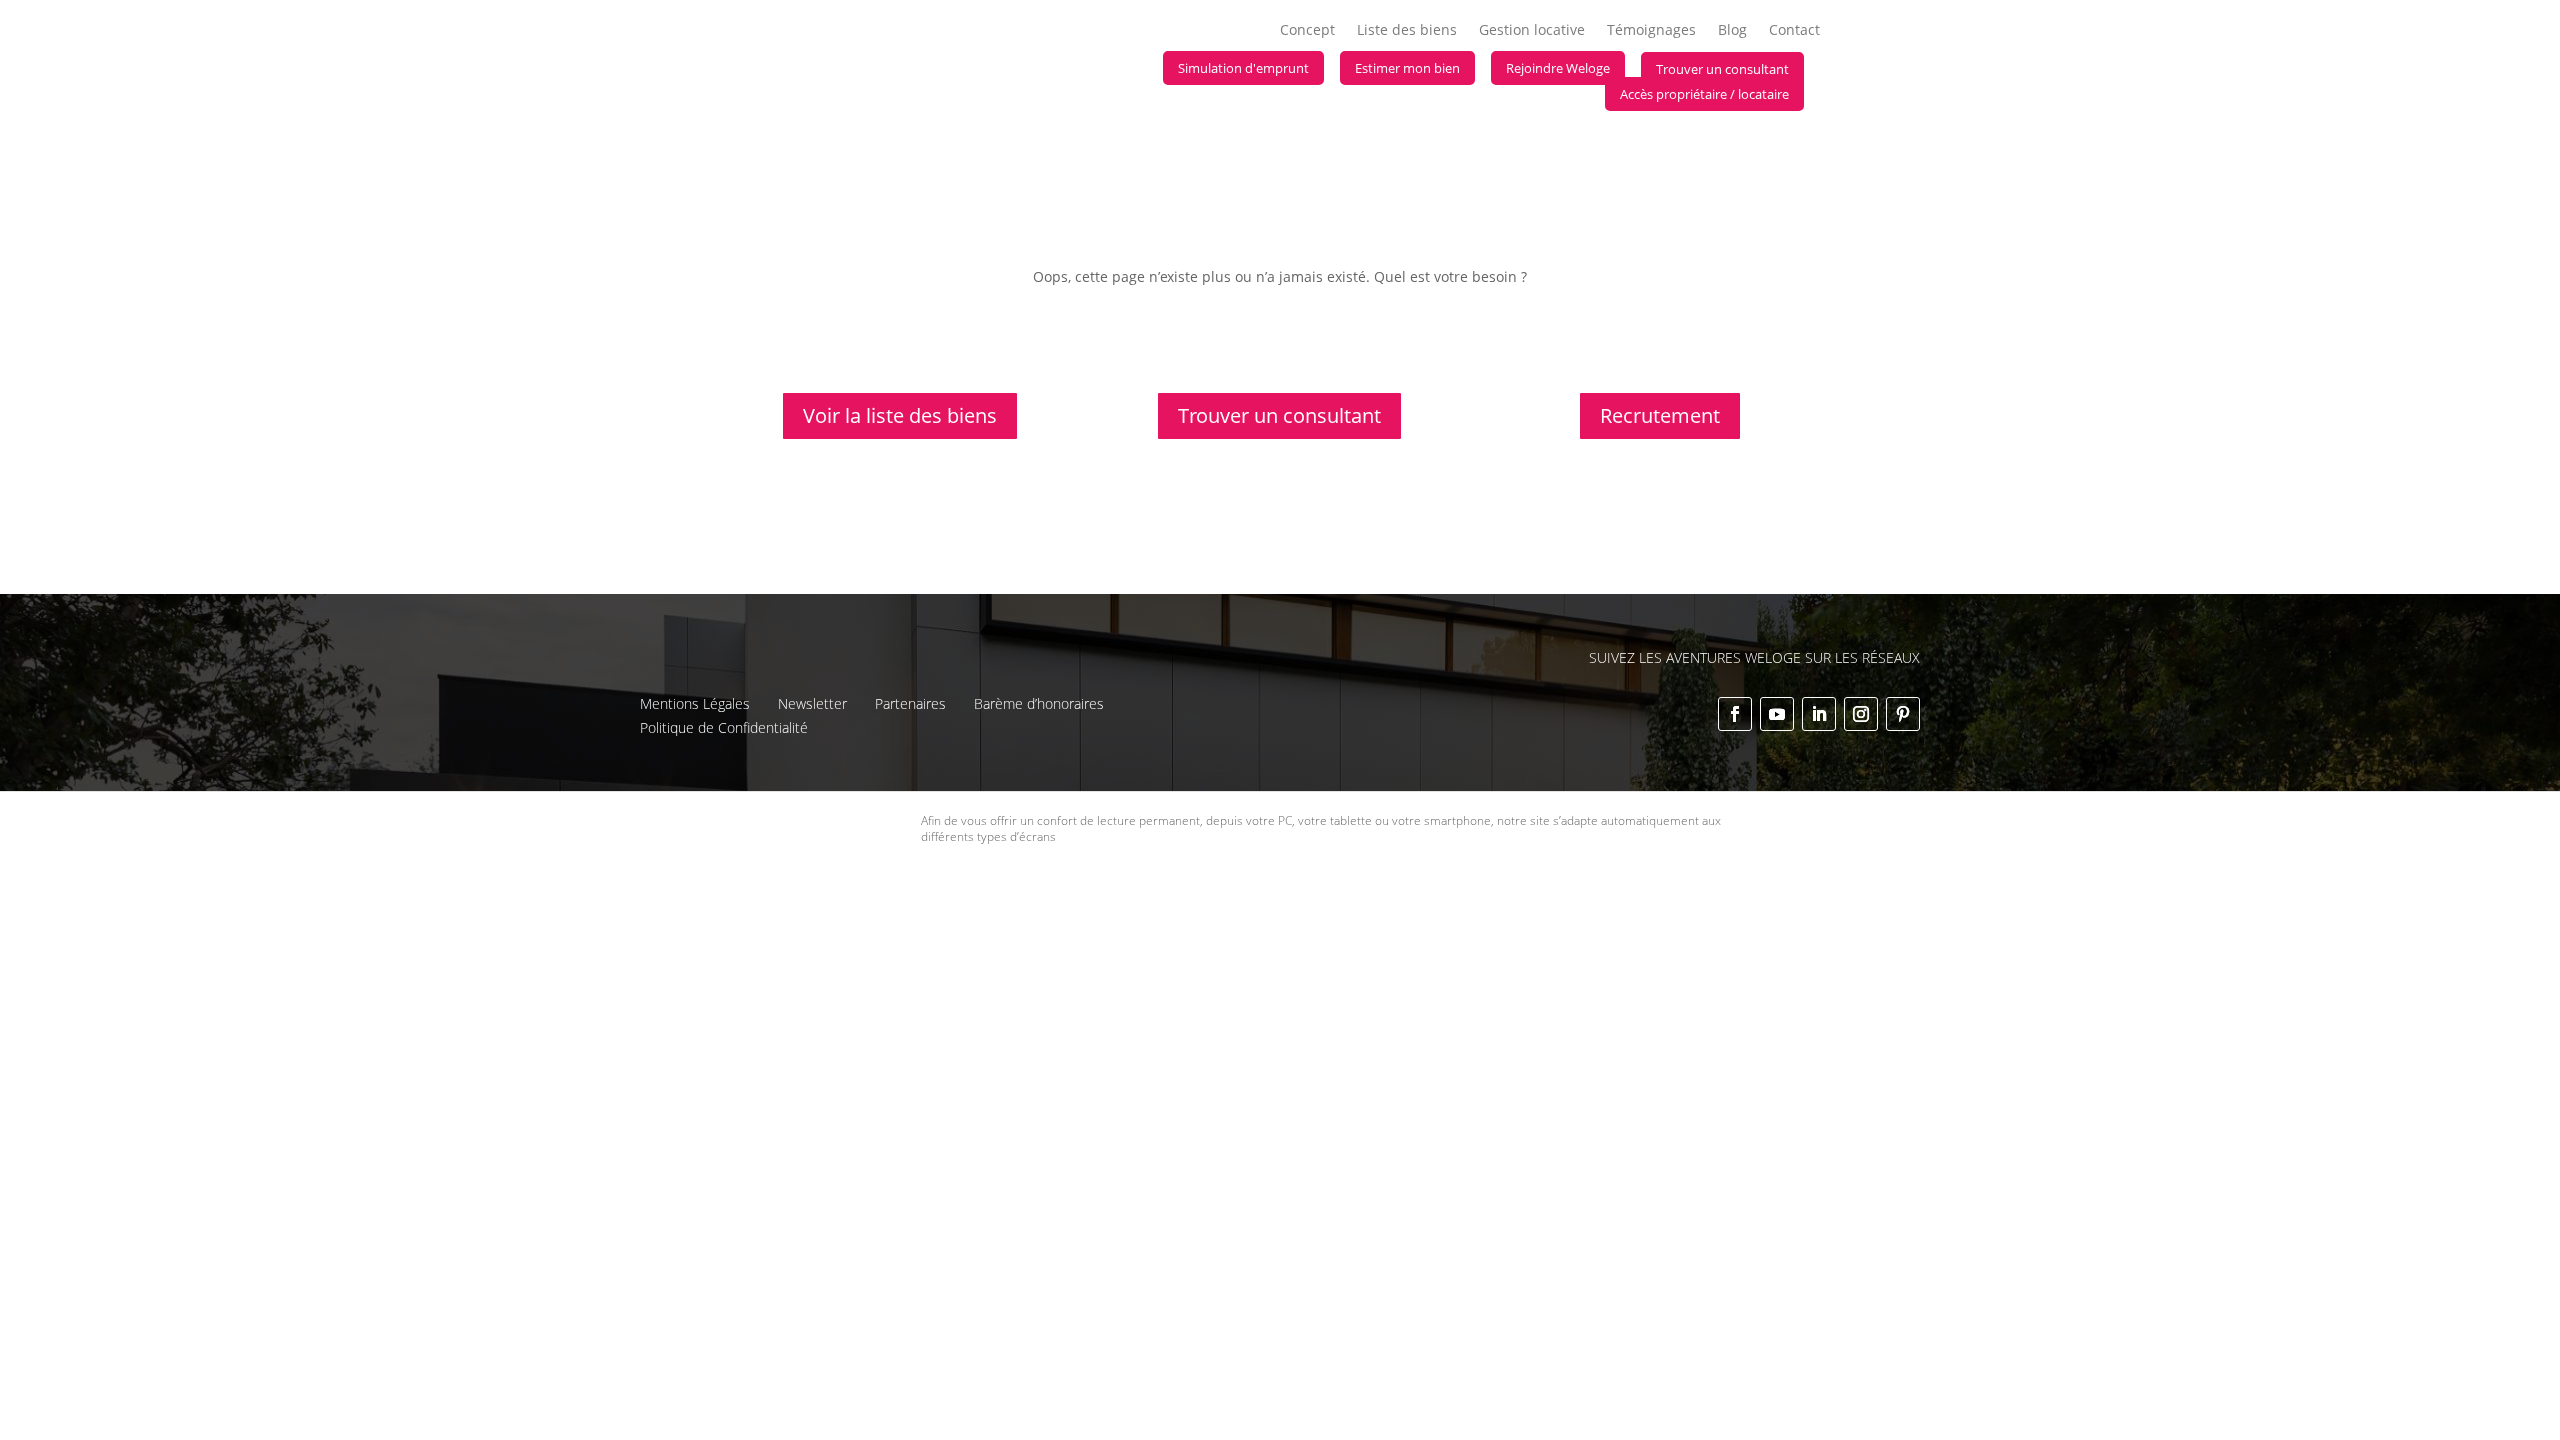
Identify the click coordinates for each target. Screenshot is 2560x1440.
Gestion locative (1532, 31)
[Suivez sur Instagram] (1861, 714)
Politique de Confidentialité (724, 727)
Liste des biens (1407, 31)
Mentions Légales (695, 703)
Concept (1307, 31)
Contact (1794, 31)
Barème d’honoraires (1039, 703)
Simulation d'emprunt (1243, 68)
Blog (1732, 31)
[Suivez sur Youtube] (1777, 714)
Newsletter (812, 703)
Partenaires (910, 703)
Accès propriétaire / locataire (1704, 94)
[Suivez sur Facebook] (1735, 714)
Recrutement (1660, 415)
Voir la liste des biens (900, 415)
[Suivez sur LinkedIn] (1819, 714)
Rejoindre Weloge (1558, 68)
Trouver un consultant (1722, 69)
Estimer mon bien (1407, 68)
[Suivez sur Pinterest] (1903, 714)
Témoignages (1651, 31)
